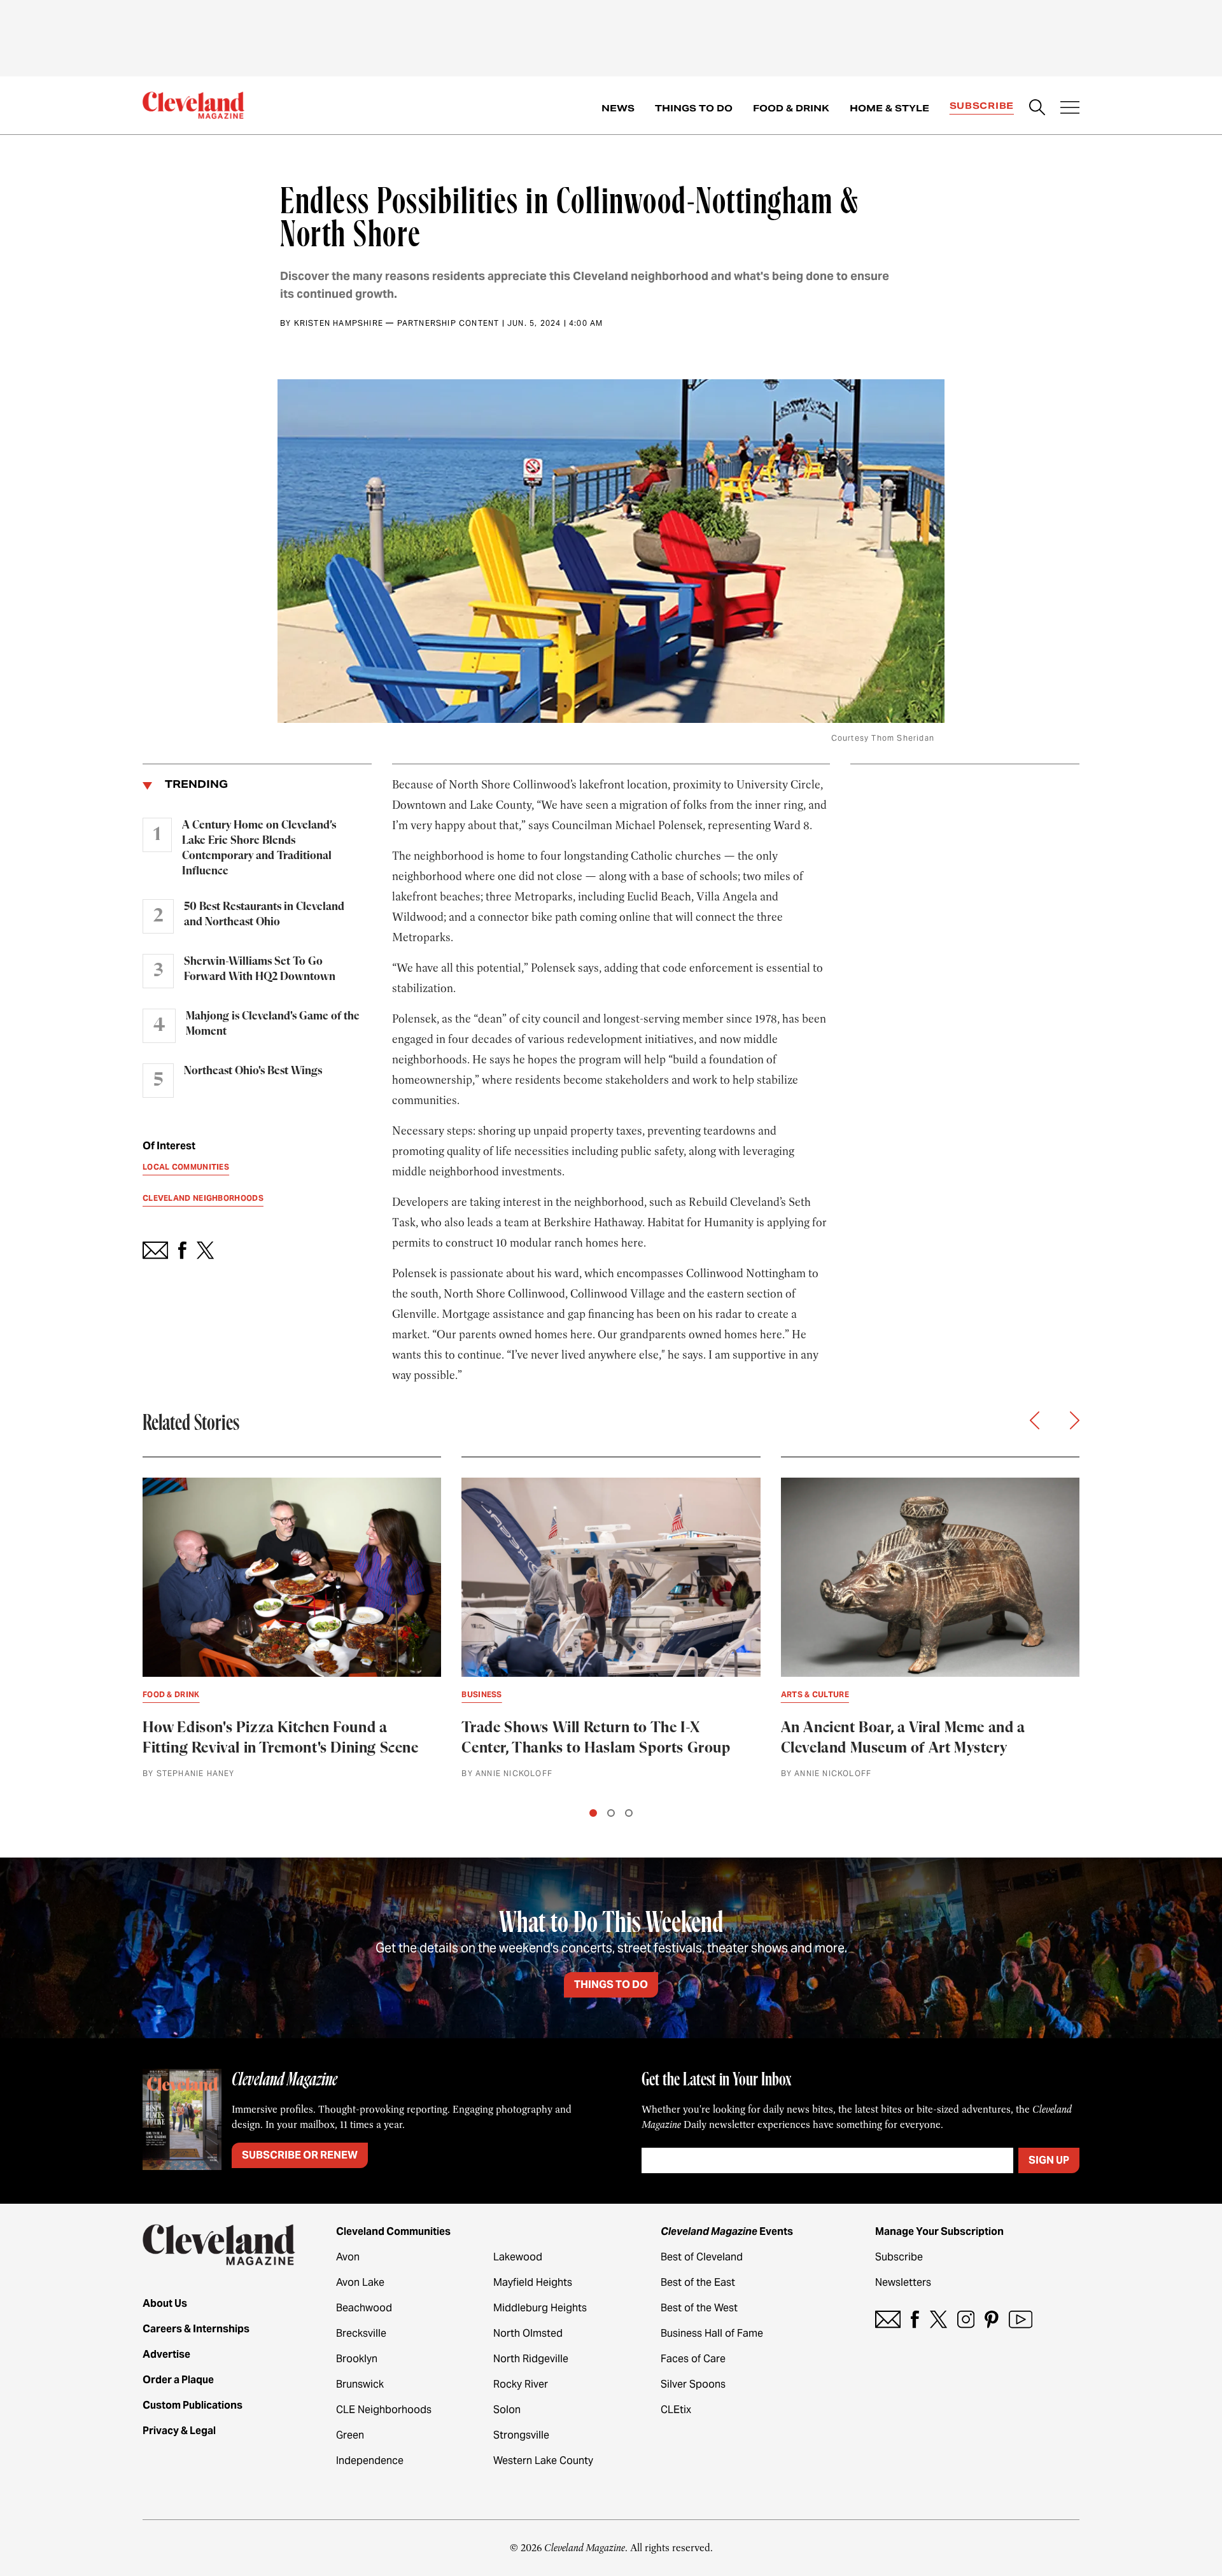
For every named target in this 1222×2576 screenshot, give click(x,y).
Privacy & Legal (179, 2431)
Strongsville (521, 2435)
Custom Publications (193, 2405)
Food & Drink (791, 108)
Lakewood (518, 2257)
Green (350, 2435)
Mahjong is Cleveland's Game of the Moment (273, 1024)
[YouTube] (1021, 2319)
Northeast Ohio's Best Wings (253, 1071)
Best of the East (698, 2282)
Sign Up (1049, 2160)
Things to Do (694, 108)
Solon (507, 2410)
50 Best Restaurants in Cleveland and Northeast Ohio (264, 914)
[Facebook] (915, 2319)
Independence (370, 2460)
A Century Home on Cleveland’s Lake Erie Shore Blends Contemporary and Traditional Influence (259, 848)
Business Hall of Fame (712, 2333)
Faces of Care (693, 2359)
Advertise (166, 2354)
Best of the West (699, 2308)
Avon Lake (360, 2282)
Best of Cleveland (702, 2257)
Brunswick (360, 2384)
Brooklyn (357, 2359)
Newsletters (903, 2282)
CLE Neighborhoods (384, 2410)
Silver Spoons (693, 2384)
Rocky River (521, 2384)
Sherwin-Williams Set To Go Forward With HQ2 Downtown (260, 969)
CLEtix (676, 2410)
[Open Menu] (1070, 109)
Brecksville (361, 2333)
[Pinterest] (992, 2319)
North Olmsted (528, 2333)
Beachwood (364, 2308)
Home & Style (889, 108)
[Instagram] (966, 2319)
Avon (348, 2257)
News (618, 108)
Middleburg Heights (540, 2308)
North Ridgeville (531, 2359)
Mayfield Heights (533, 2282)
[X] (938, 2319)
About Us (165, 2303)
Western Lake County (543, 2460)
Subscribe (982, 106)
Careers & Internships (196, 2329)
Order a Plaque (178, 2380)
